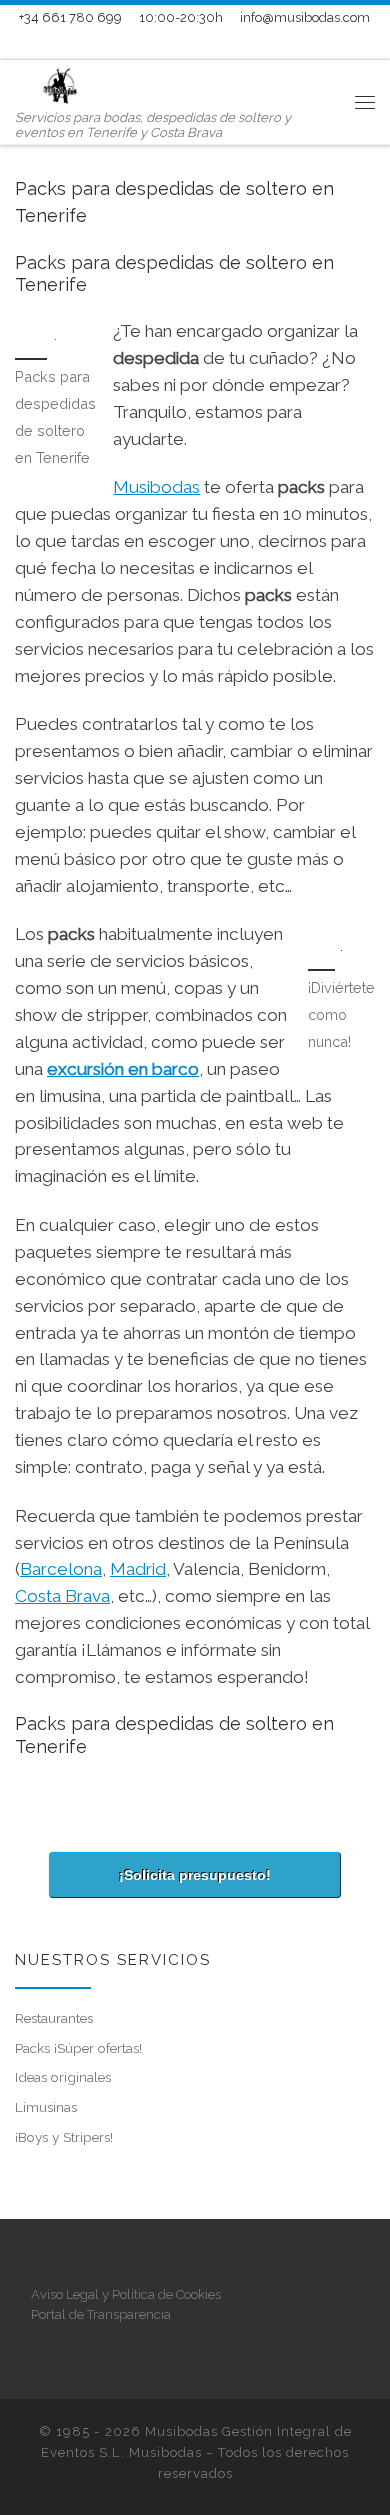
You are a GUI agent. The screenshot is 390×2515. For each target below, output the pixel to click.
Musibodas (156, 487)
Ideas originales (63, 2077)
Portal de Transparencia (101, 2314)
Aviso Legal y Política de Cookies (126, 2294)
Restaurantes (54, 2018)
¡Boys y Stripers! (64, 2137)
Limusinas (46, 2107)
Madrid (138, 1569)
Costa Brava (62, 1596)
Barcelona (61, 1569)
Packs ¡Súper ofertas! (78, 2048)
